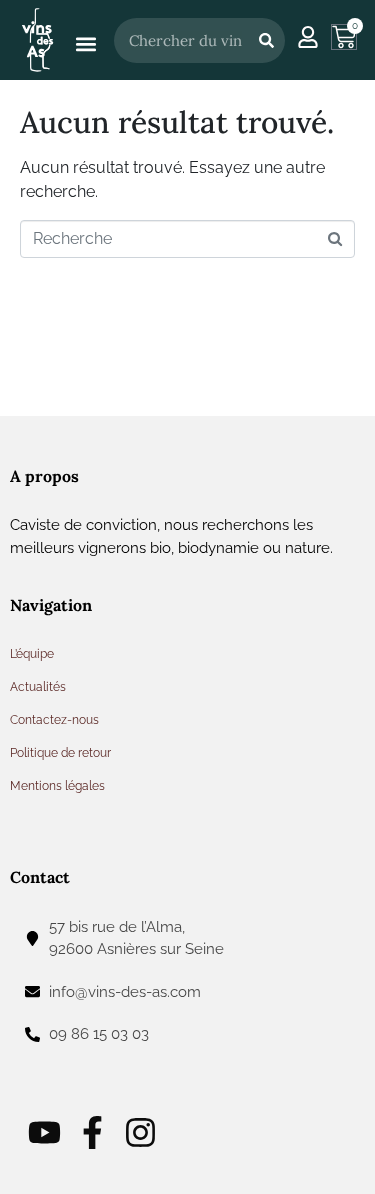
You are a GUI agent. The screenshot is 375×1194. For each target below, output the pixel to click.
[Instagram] (140, 1132)
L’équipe (32, 654)
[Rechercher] (266, 40)
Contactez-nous (54, 720)
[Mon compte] (308, 37)
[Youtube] (44, 1132)
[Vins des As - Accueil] (37, 39)
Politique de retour (60, 753)
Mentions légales (57, 786)
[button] (85, 44)
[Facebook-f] (92, 1132)
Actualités (38, 687)
